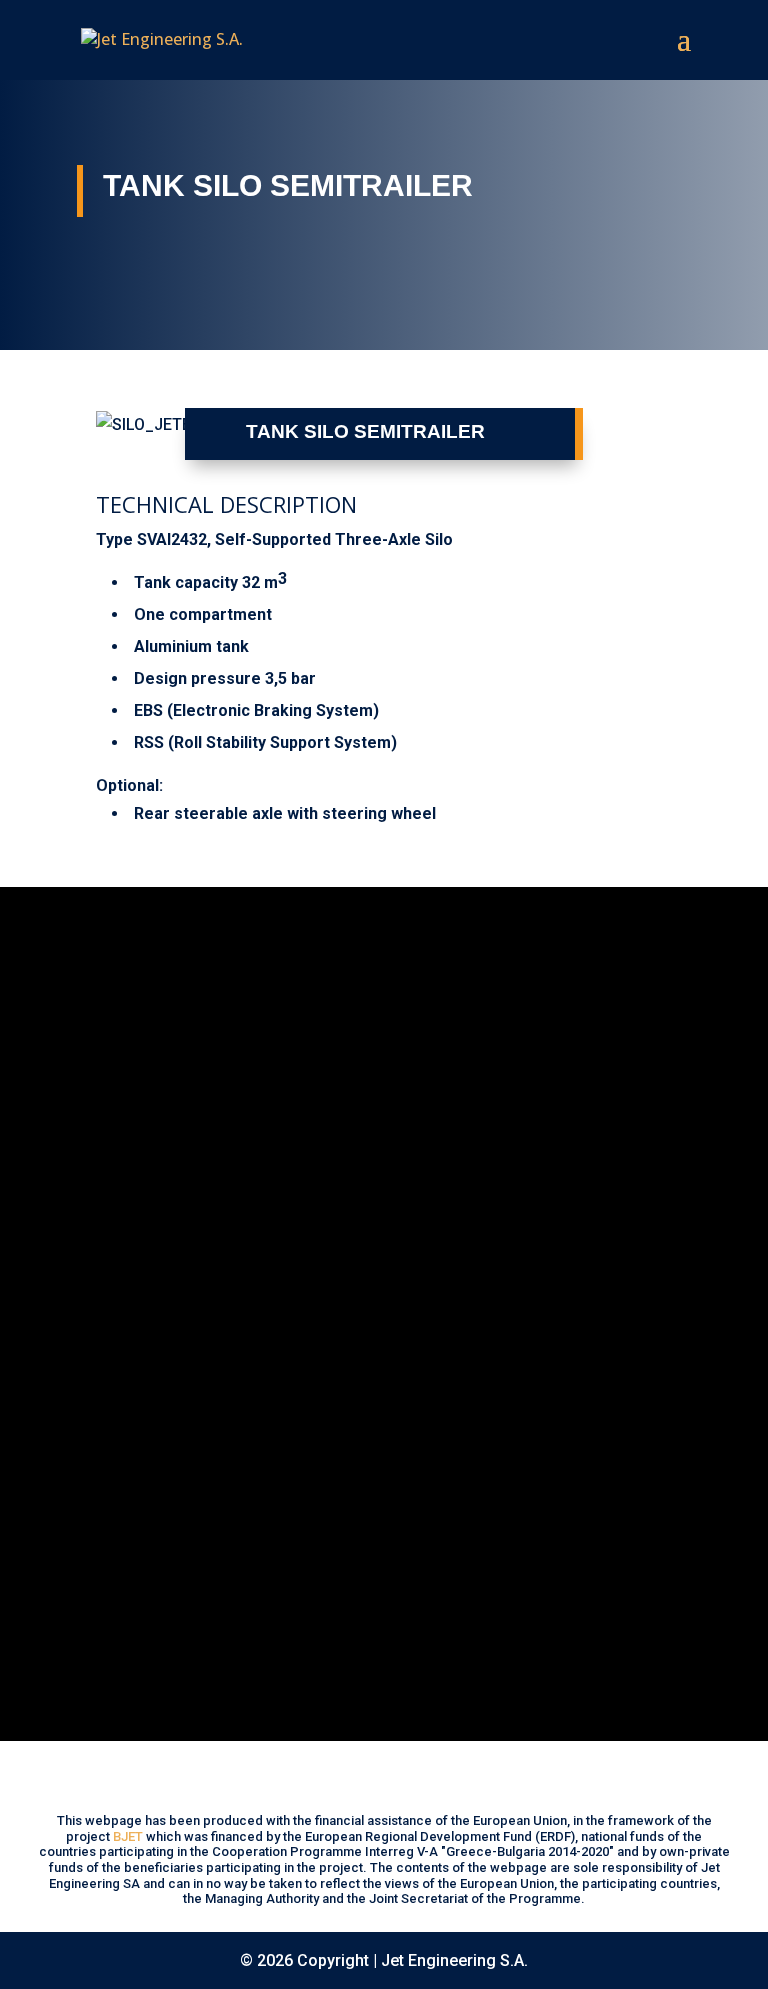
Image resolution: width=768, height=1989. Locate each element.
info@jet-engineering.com (174, 1563)
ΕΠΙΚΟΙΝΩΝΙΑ (161, 1628)
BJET (128, 1836)
